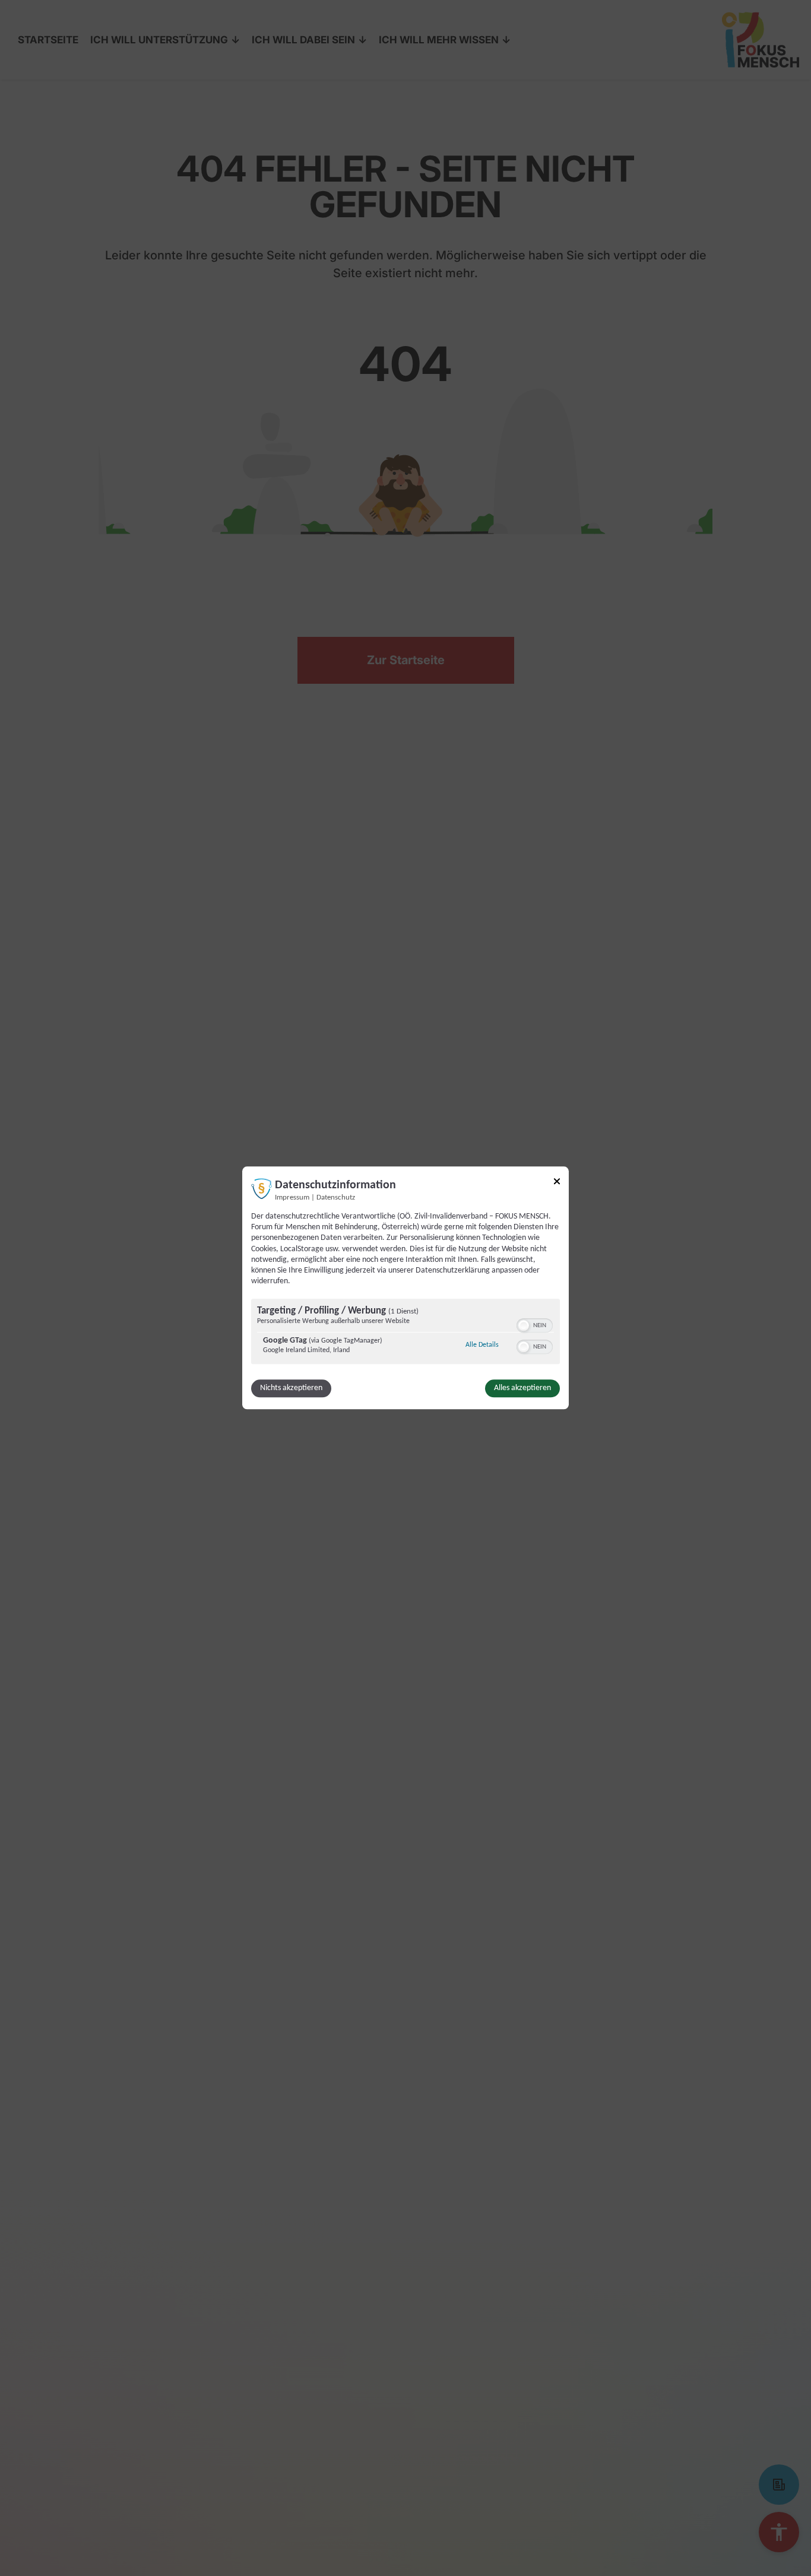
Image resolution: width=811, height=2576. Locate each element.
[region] (405, 1333)
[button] (524, 1326)
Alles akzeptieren (522, 1389)
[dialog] (405, 1288)
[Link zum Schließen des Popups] (557, 1183)
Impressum (292, 1198)
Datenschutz (336, 1198)
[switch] (535, 1325)
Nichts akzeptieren (291, 1389)
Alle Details (482, 1345)
